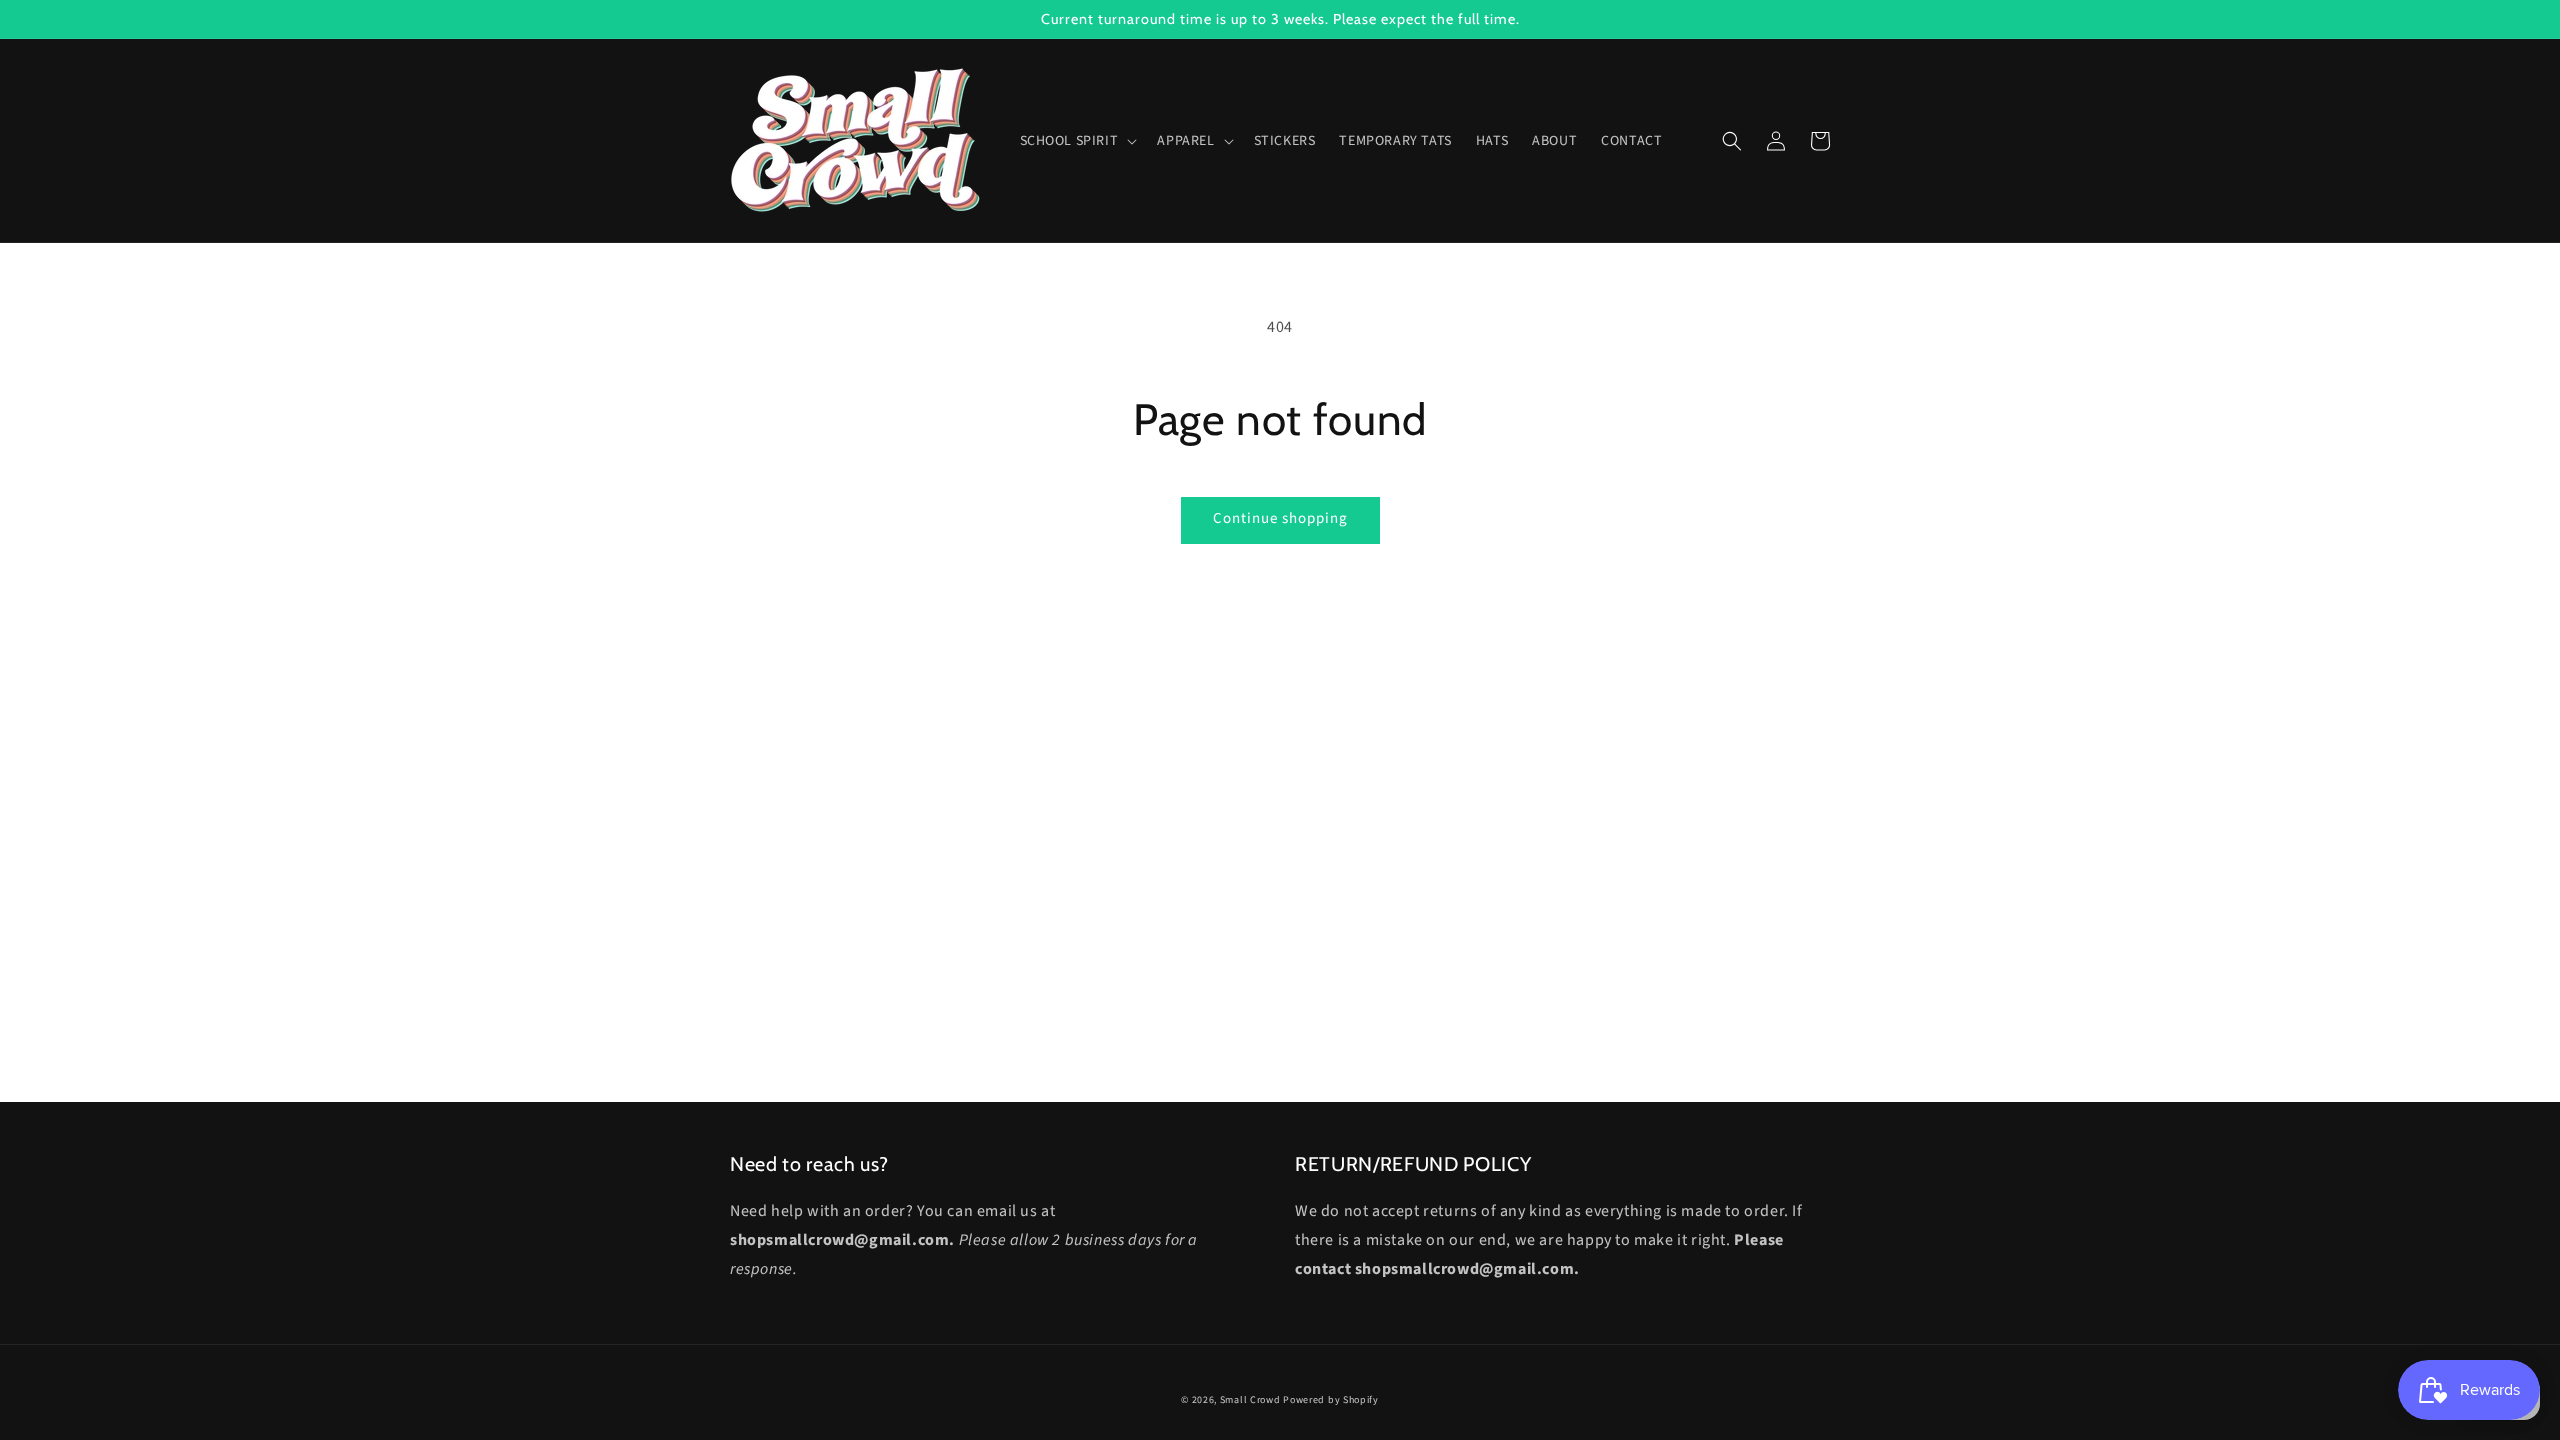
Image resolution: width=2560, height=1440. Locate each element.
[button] (1077, 141)
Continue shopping (1280, 518)
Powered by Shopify (1331, 1400)
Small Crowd (1250, 1400)
